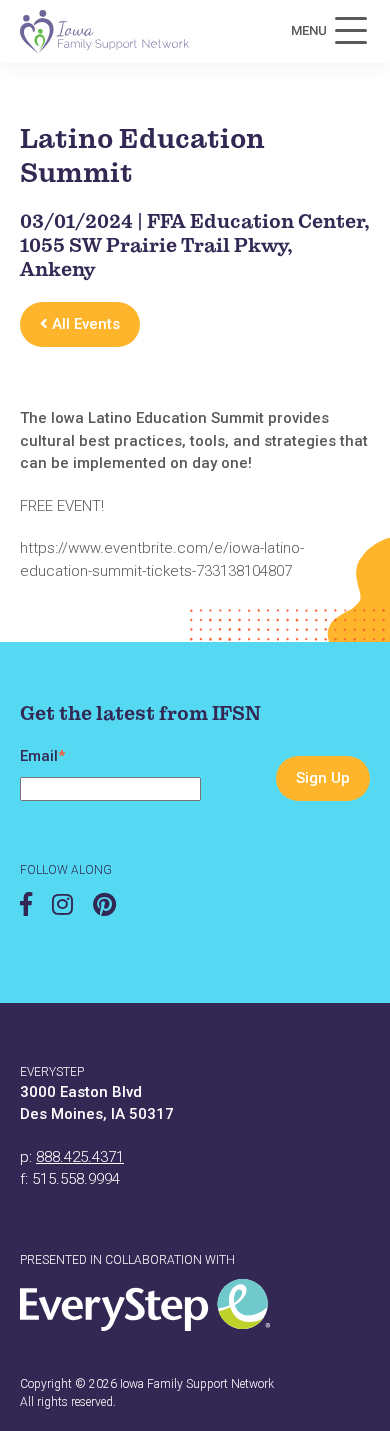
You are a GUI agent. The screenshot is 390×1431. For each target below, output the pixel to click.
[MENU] (351, 31)
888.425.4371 (80, 1157)
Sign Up (323, 778)
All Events (84, 324)
